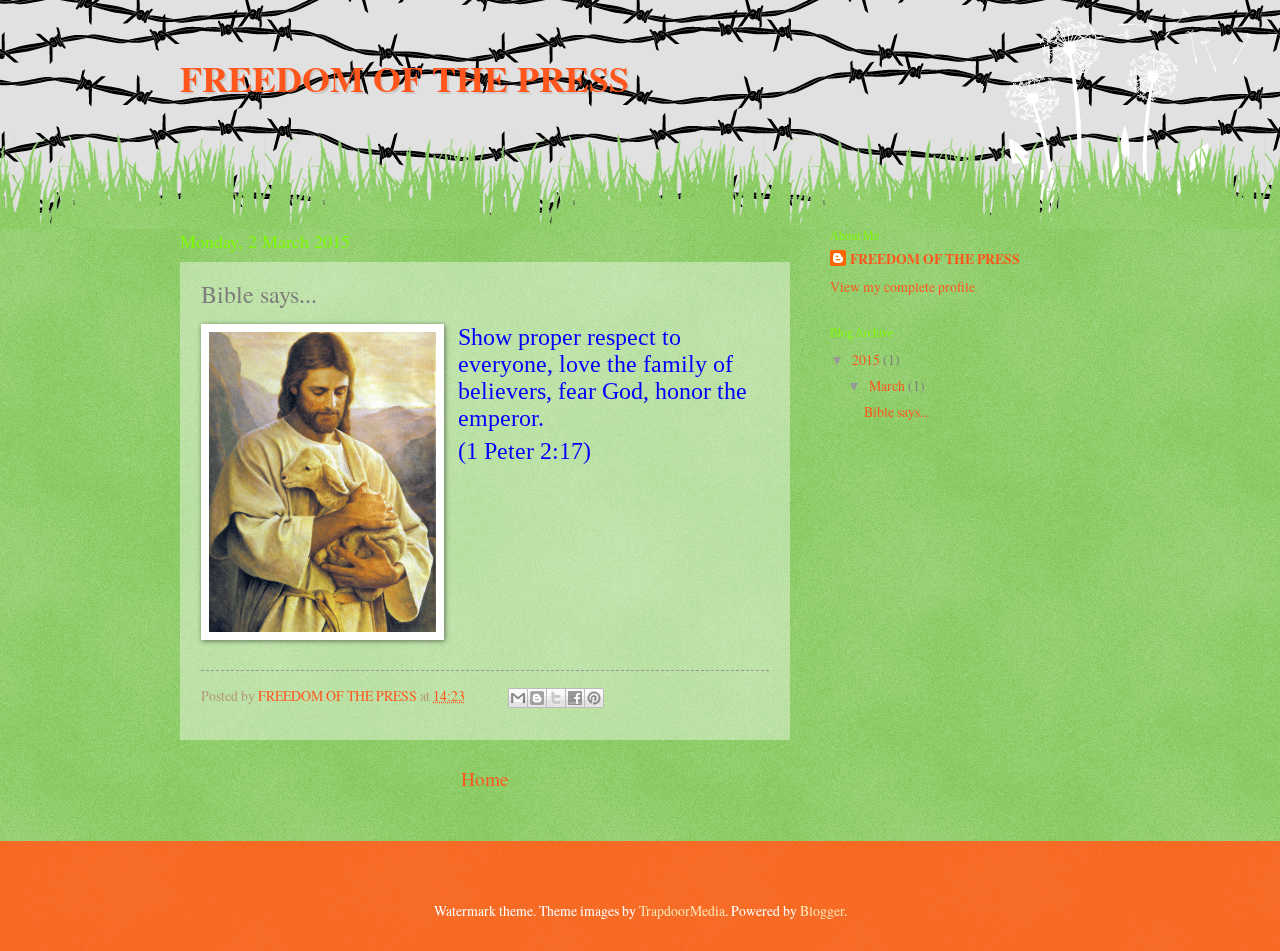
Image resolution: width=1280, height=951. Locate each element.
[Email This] (518, 698)
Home (485, 778)
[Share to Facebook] (575, 698)
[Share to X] (556, 698)
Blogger (822, 910)
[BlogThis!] (537, 698)
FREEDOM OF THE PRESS (404, 78)
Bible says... (896, 411)
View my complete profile (902, 286)
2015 (867, 359)
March (888, 385)
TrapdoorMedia (682, 910)
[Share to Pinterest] (594, 698)
